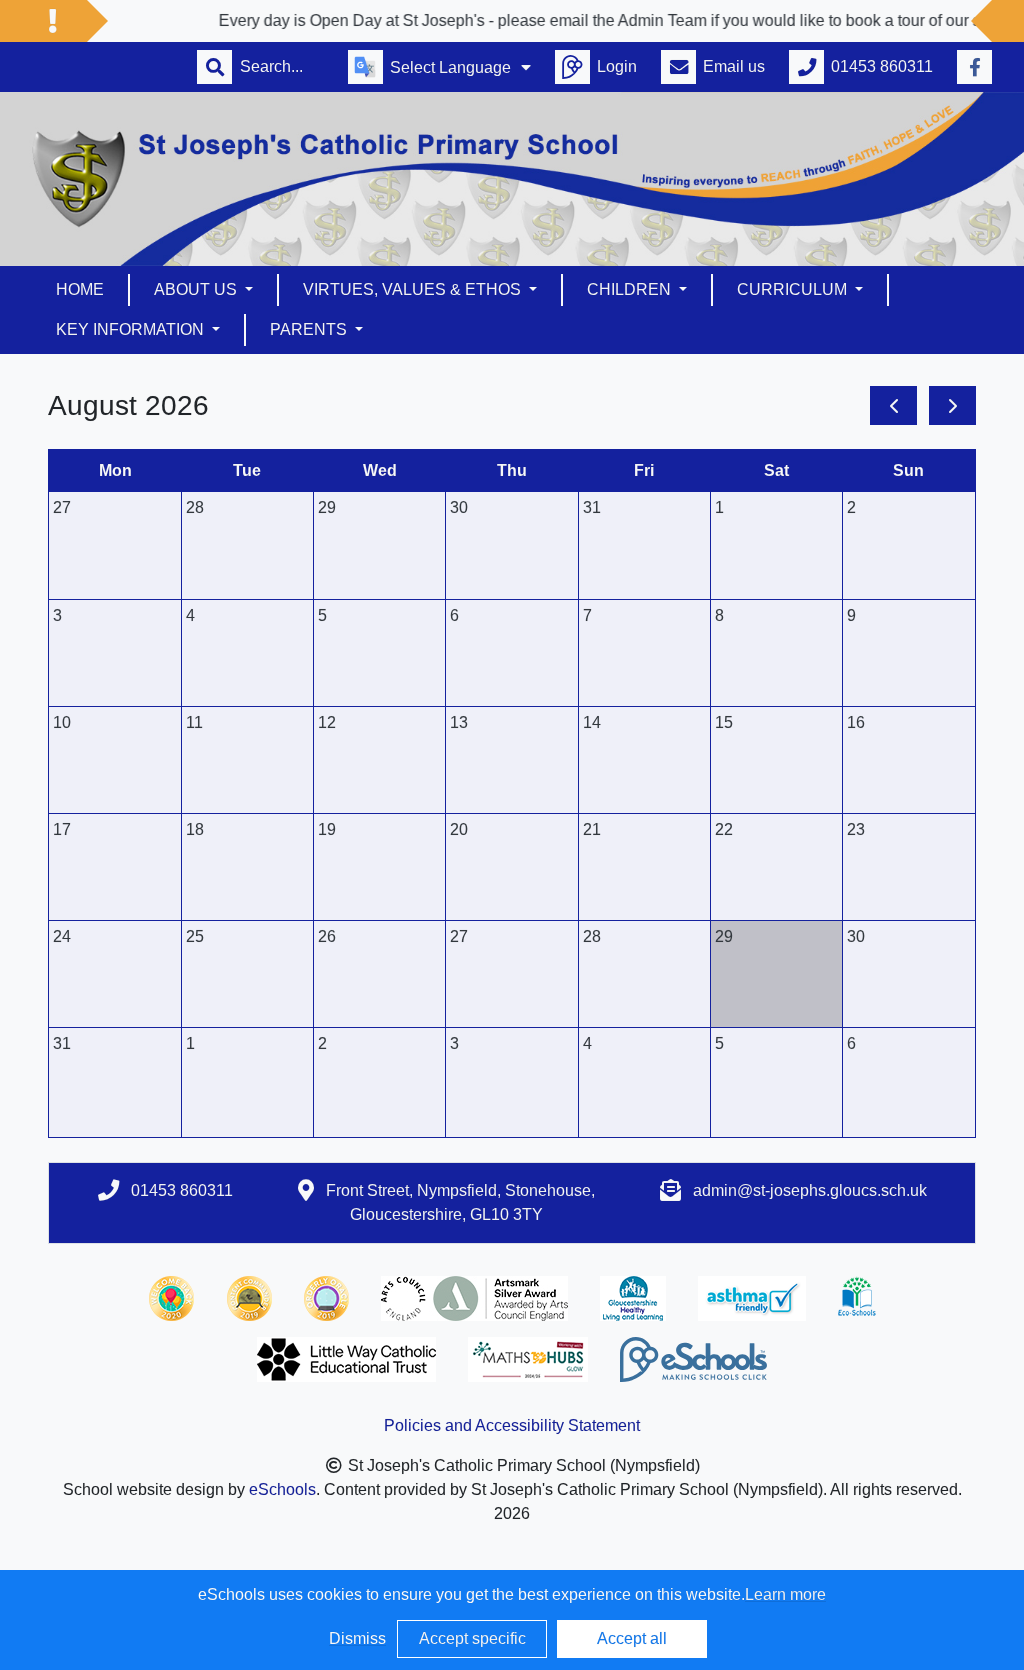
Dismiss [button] (357, 1638)
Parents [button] (310, 329)
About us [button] (197, 289)
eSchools (282, 1489)
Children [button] (631, 289)
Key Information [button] (132, 329)
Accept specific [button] (472, 1638)
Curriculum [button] (794, 289)
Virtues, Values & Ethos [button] (414, 289)
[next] (952, 406)
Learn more (785, 1594)
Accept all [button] (632, 1638)
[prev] (893, 406)
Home (80, 289)
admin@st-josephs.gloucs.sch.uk (810, 1190)
